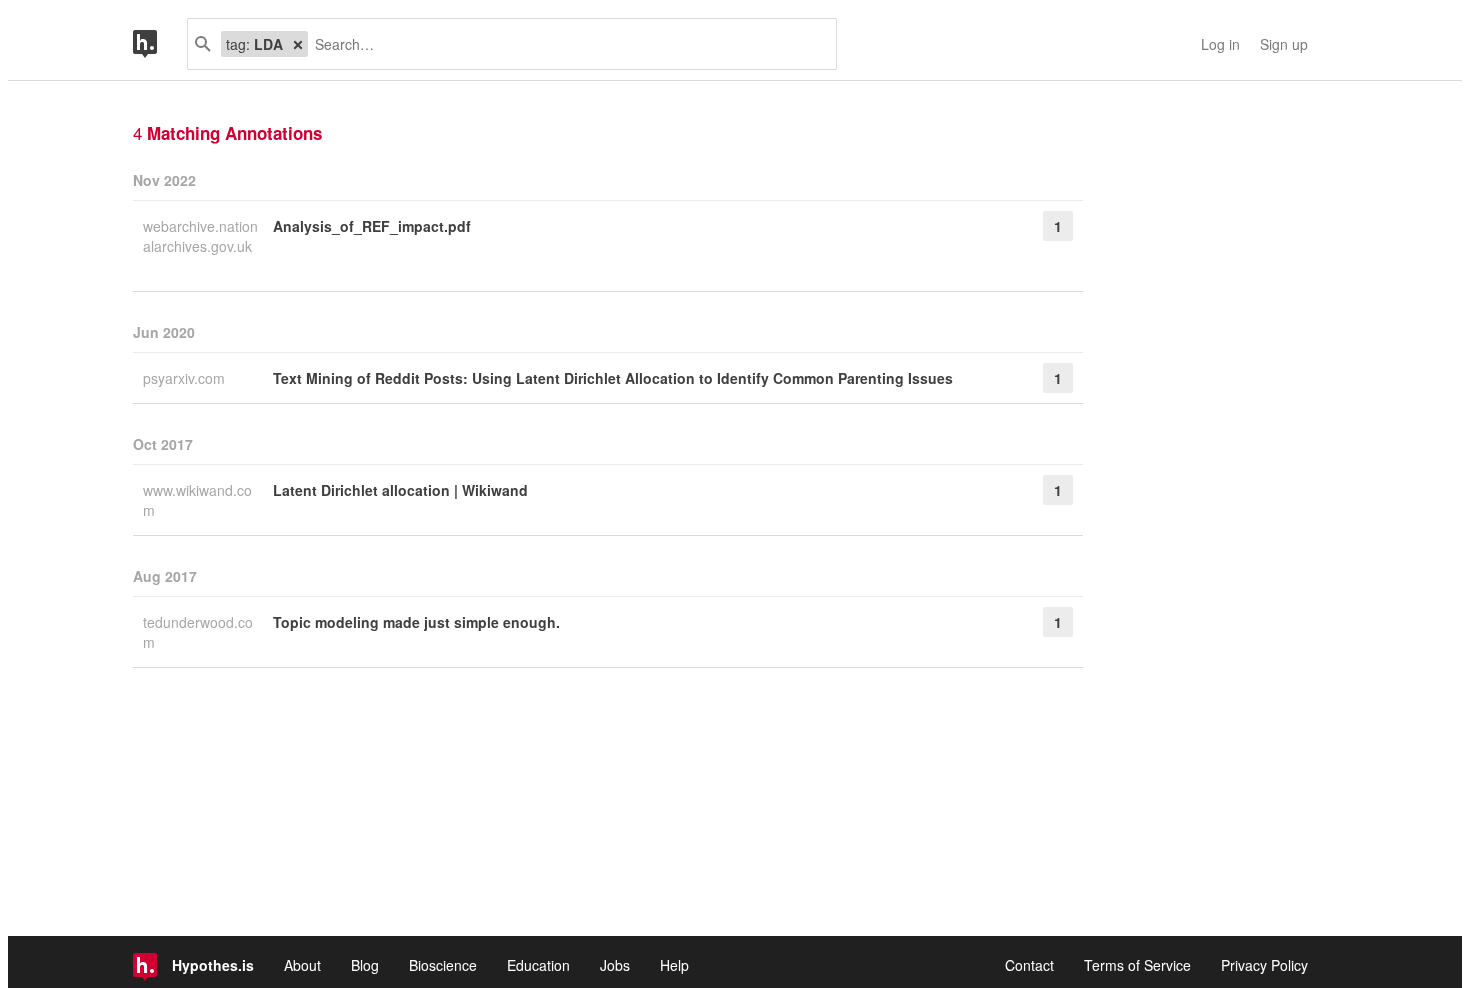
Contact (1029, 965)
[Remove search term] (298, 44)
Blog (365, 965)
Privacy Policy (1264, 965)
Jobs (615, 965)
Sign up (1284, 44)
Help (674, 965)
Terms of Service (1137, 965)
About (302, 965)
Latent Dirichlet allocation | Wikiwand (400, 490)
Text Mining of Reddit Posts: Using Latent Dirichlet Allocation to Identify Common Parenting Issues (613, 378)
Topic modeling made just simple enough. (416, 622)
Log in (1220, 44)
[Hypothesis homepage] (160, 44)
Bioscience (443, 965)
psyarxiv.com (186, 378)
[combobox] (564, 44)
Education (538, 965)
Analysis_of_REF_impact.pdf (372, 226)
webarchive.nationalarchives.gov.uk (200, 236)
